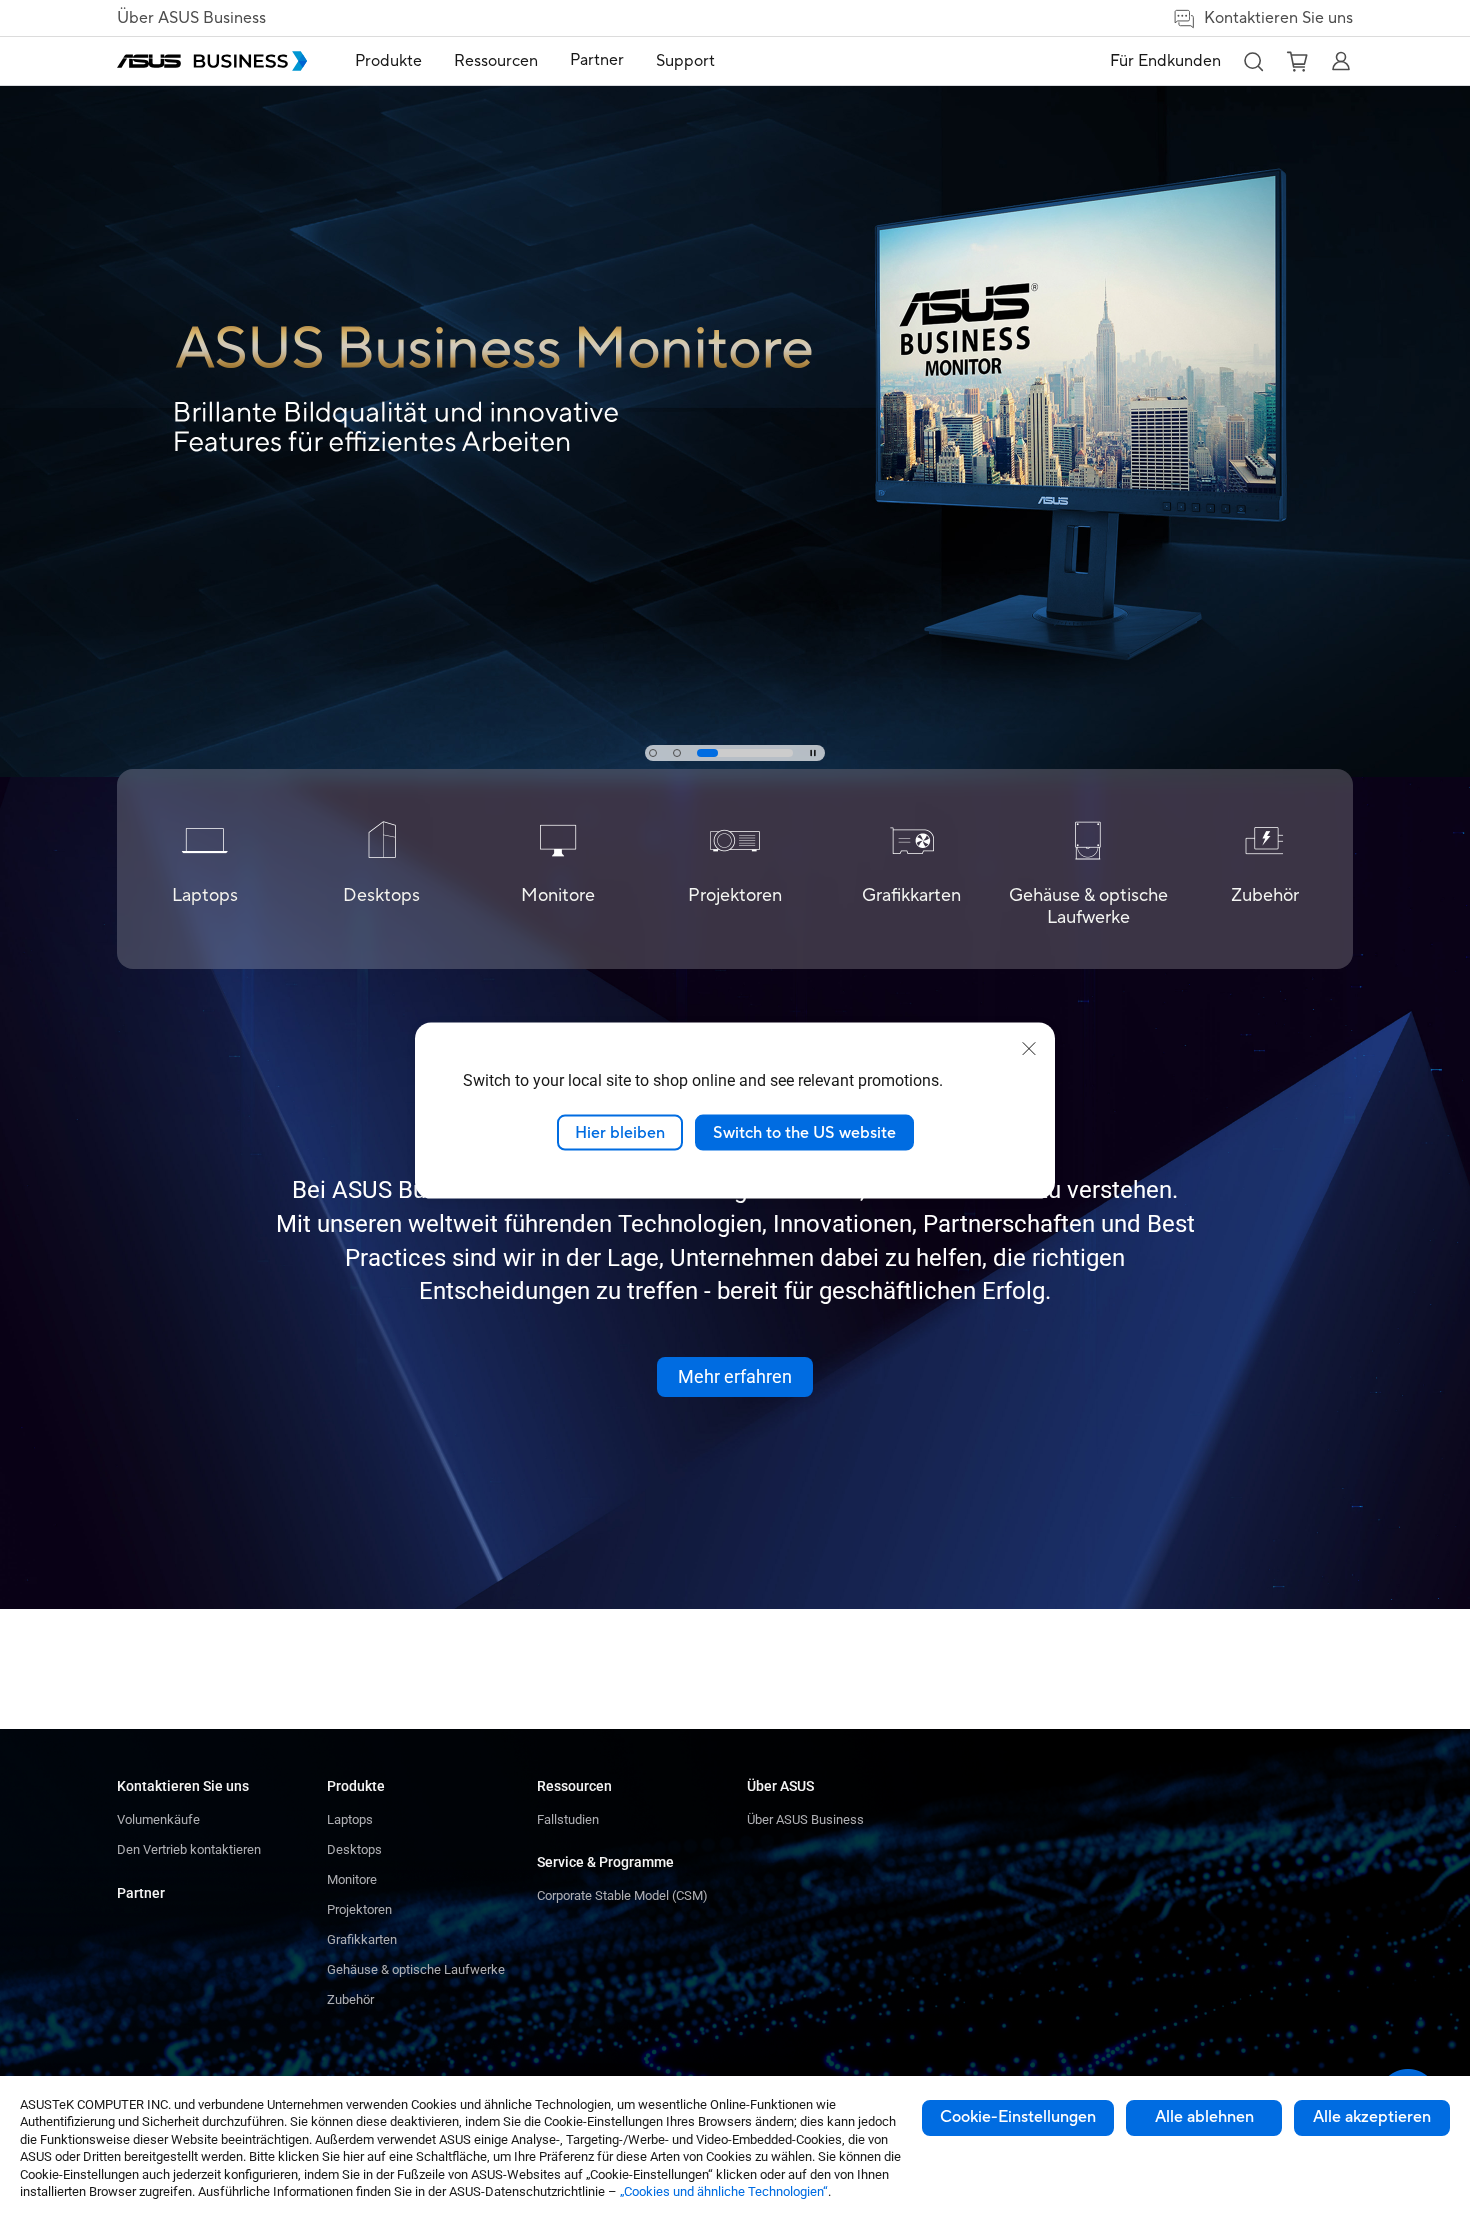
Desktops (354, 1849)
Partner (141, 1893)
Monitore (352, 1879)
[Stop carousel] (813, 753)
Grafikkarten (362, 1939)
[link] (735, 388)
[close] (1029, 1048)
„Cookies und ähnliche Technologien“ (724, 2191)
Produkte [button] (388, 61)
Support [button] (685, 61)
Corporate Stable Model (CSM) (622, 1895)
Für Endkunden (1165, 61)
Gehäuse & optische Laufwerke (416, 1969)
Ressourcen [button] (496, 61)
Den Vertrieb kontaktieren (189, 1849)
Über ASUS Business (191, 18)
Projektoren (359, 1909)
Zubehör (350, 1999)
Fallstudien (568, 1819)
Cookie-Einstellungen (1018, 2117)
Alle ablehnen (1204, 2117)
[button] (1253, 61)
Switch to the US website (804, 1132)
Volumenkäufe (158, 1819)
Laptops (350, 1819)
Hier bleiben (620, 1132)
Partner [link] (597, 60)
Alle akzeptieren (1372, 2117)
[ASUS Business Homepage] (212, 61)
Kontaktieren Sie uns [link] (1278, 18)
